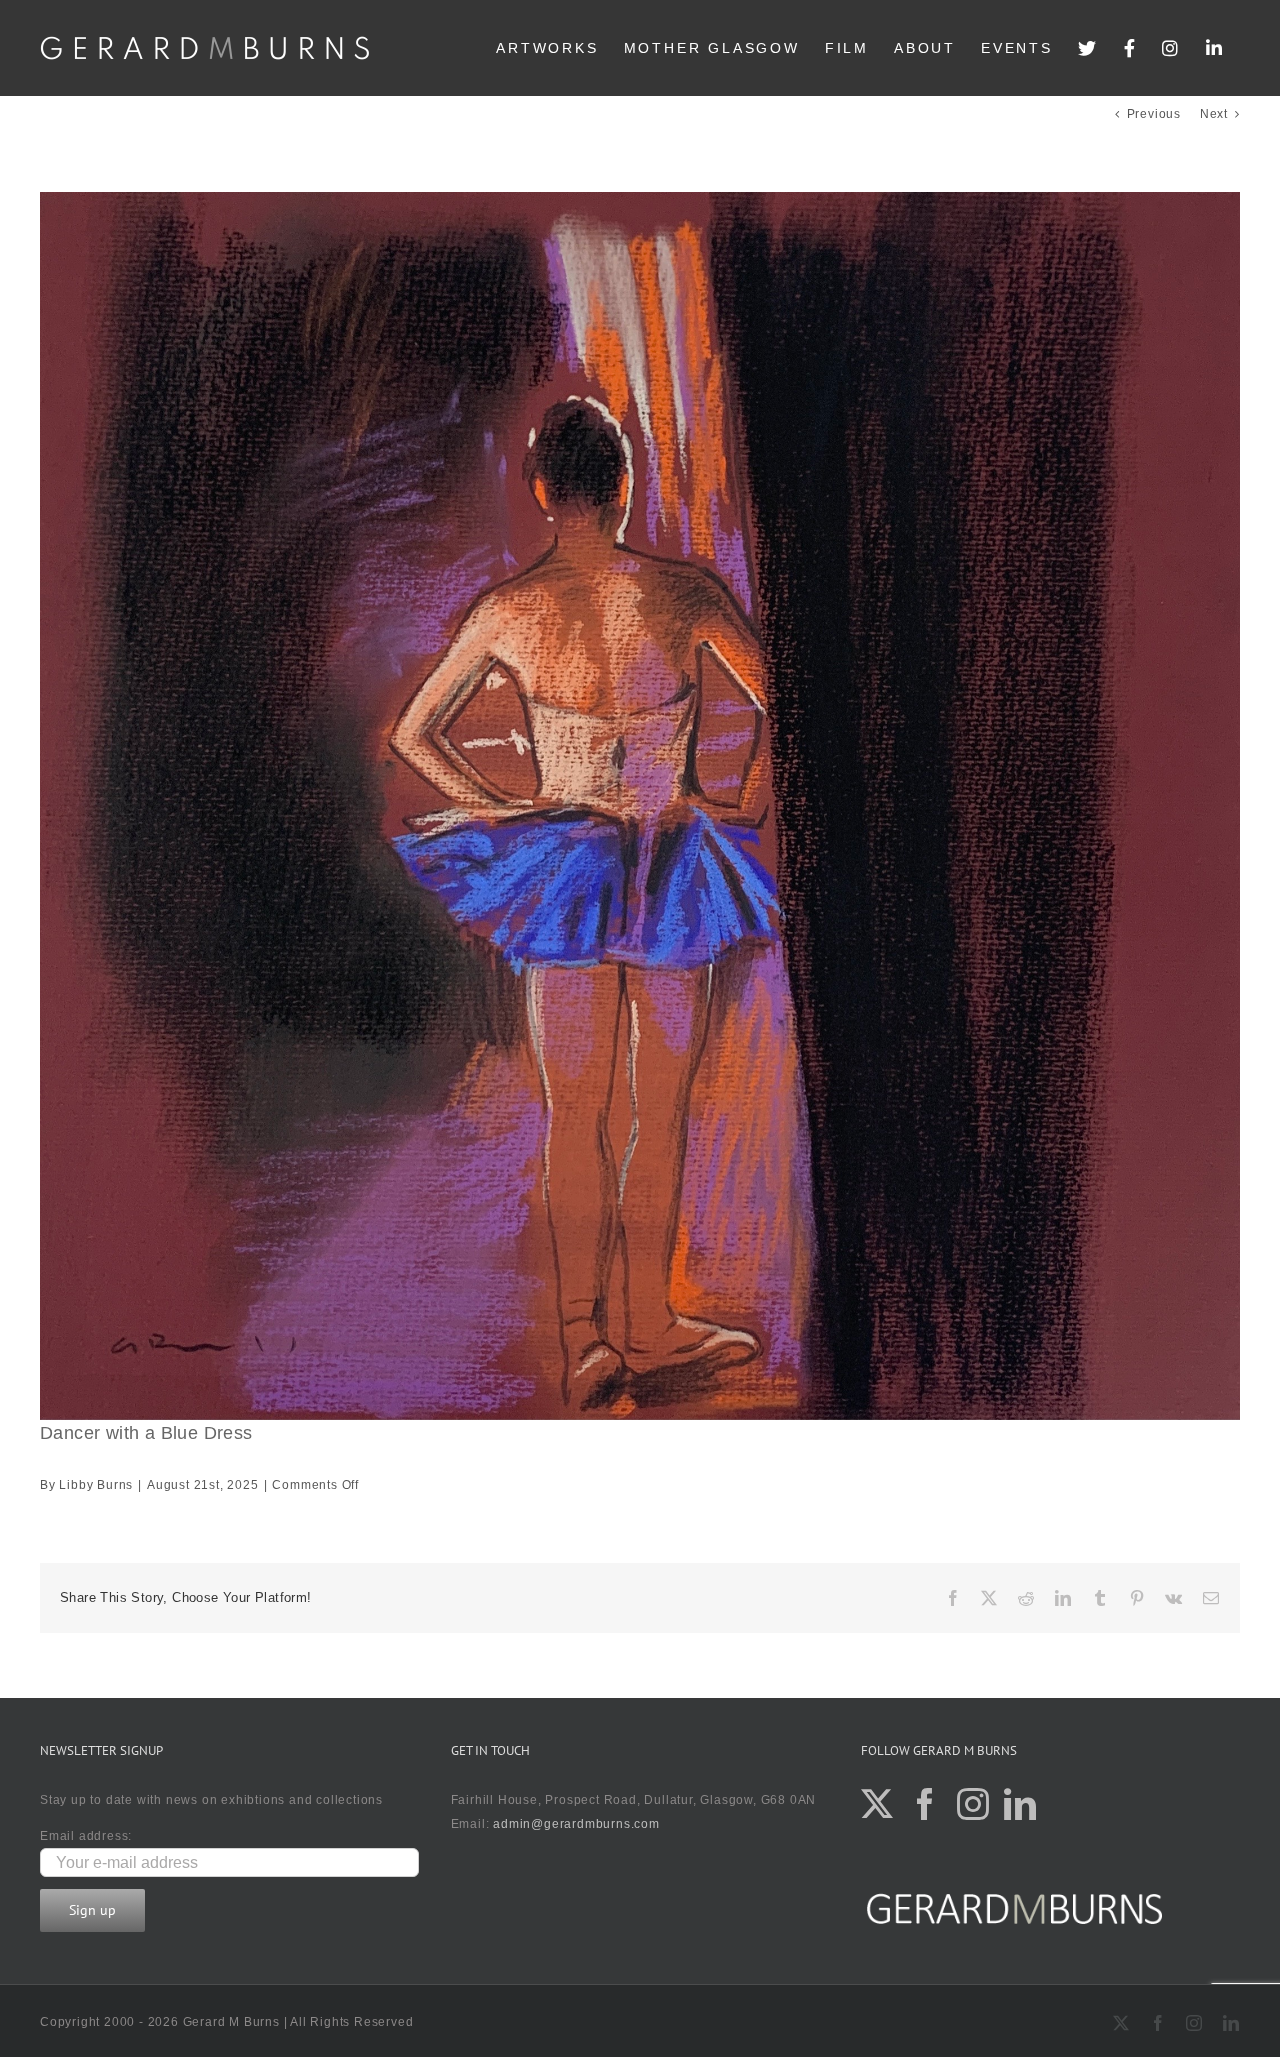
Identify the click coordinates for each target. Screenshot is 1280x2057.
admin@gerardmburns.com (576, 1824)
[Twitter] (1088, 48)
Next (1214, 114)
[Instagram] (1171, 48)
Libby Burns (96, 1485)
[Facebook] (1131, 48)
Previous (1154, 114)
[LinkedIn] (1215, 48)
